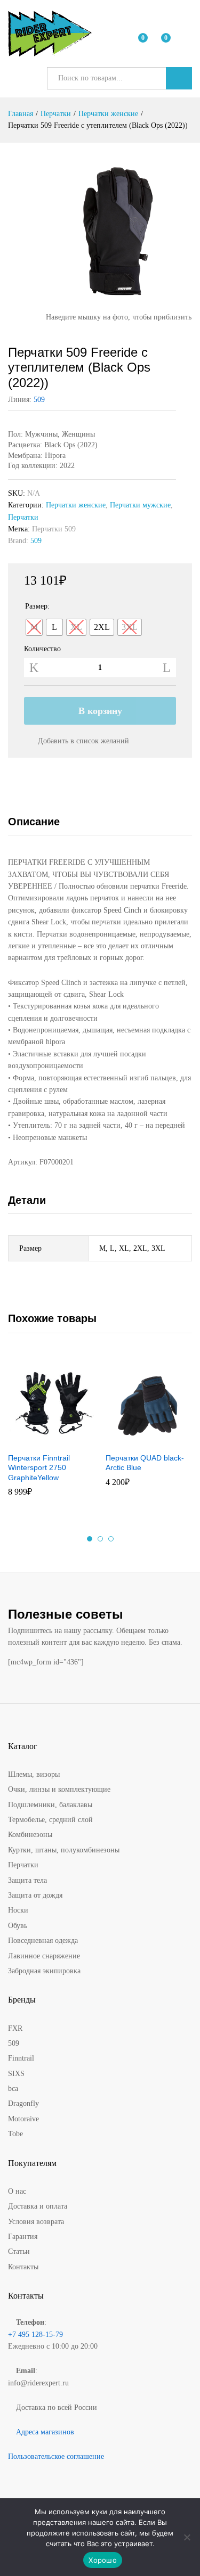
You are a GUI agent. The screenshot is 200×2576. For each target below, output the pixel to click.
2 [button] (100, 1539)
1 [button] (90, 1539)
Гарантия (23, 2237)
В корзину (100, 711)
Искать (179, 78)
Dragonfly (23, 2103)
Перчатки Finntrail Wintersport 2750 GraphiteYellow (39, 1467)
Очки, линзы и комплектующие (59, 1789)
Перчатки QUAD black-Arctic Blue (145, 1463)
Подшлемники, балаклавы (50, 1805)
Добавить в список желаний (83, 741)
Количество (42, 649)
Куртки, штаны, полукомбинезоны (64, 1850)
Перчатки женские (76, 505)
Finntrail (21, 2058)
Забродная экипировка (44, 1971)
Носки (18, 1910)
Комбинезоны (30, 1835)
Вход (186, 41)
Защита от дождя (35, 1895)
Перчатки (23, 517)
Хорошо (103, 2560)
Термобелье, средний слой (50, 1820)
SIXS (16, 2074)
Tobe (15, 2134)
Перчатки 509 (54, 529)
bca (13, 2089)
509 (39, 400)
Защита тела (27, 1880)
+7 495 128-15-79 (35, 2335)
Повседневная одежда (43, 1941)
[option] (51, 1433)
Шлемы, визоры (34, 1774)
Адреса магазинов (45, 2432)
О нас (17, 2191)
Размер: (37, 606)
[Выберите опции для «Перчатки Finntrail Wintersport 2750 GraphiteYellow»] (38, 1440)
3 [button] (111, 1539)
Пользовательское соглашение (56, 2456)
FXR (15, 2028)
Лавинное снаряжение (44, 1956)
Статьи (19, 2251)
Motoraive (23, 2119)
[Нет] (187, 2537)
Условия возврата (36, 2222)
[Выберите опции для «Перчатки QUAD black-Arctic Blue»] (135, 1440)
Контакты (23, 2267)
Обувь (18, 1926)
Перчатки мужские (140, 505)
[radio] (34, 627)
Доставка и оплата (38, 2206)
